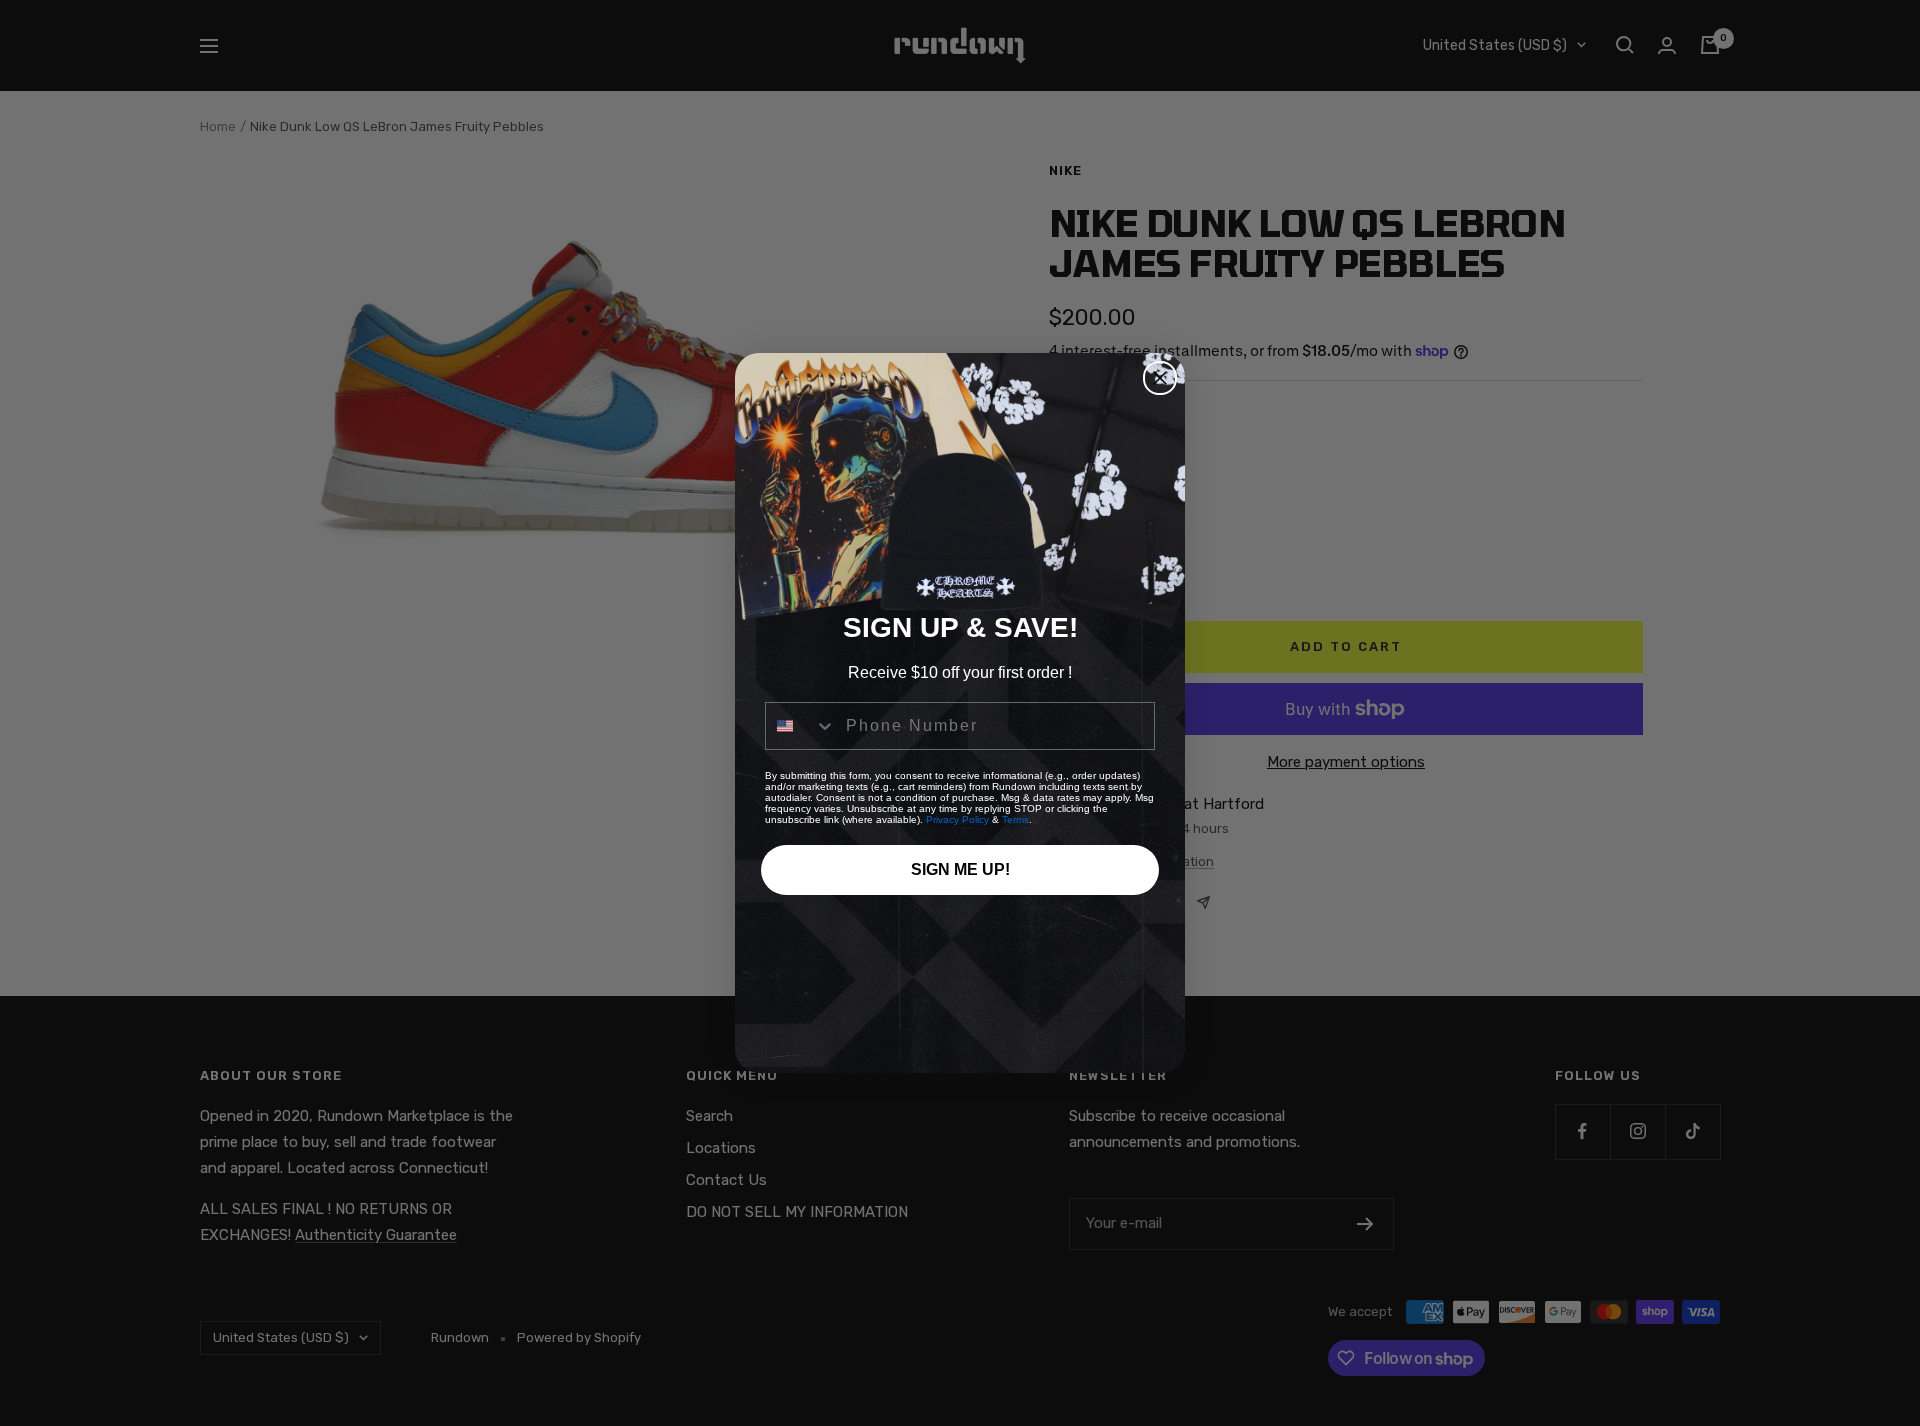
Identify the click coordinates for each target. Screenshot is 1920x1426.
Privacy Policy (957, 819)
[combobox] (801, 726)
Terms (1015, 819)
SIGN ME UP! (960, 869)
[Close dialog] (1160, 378)
